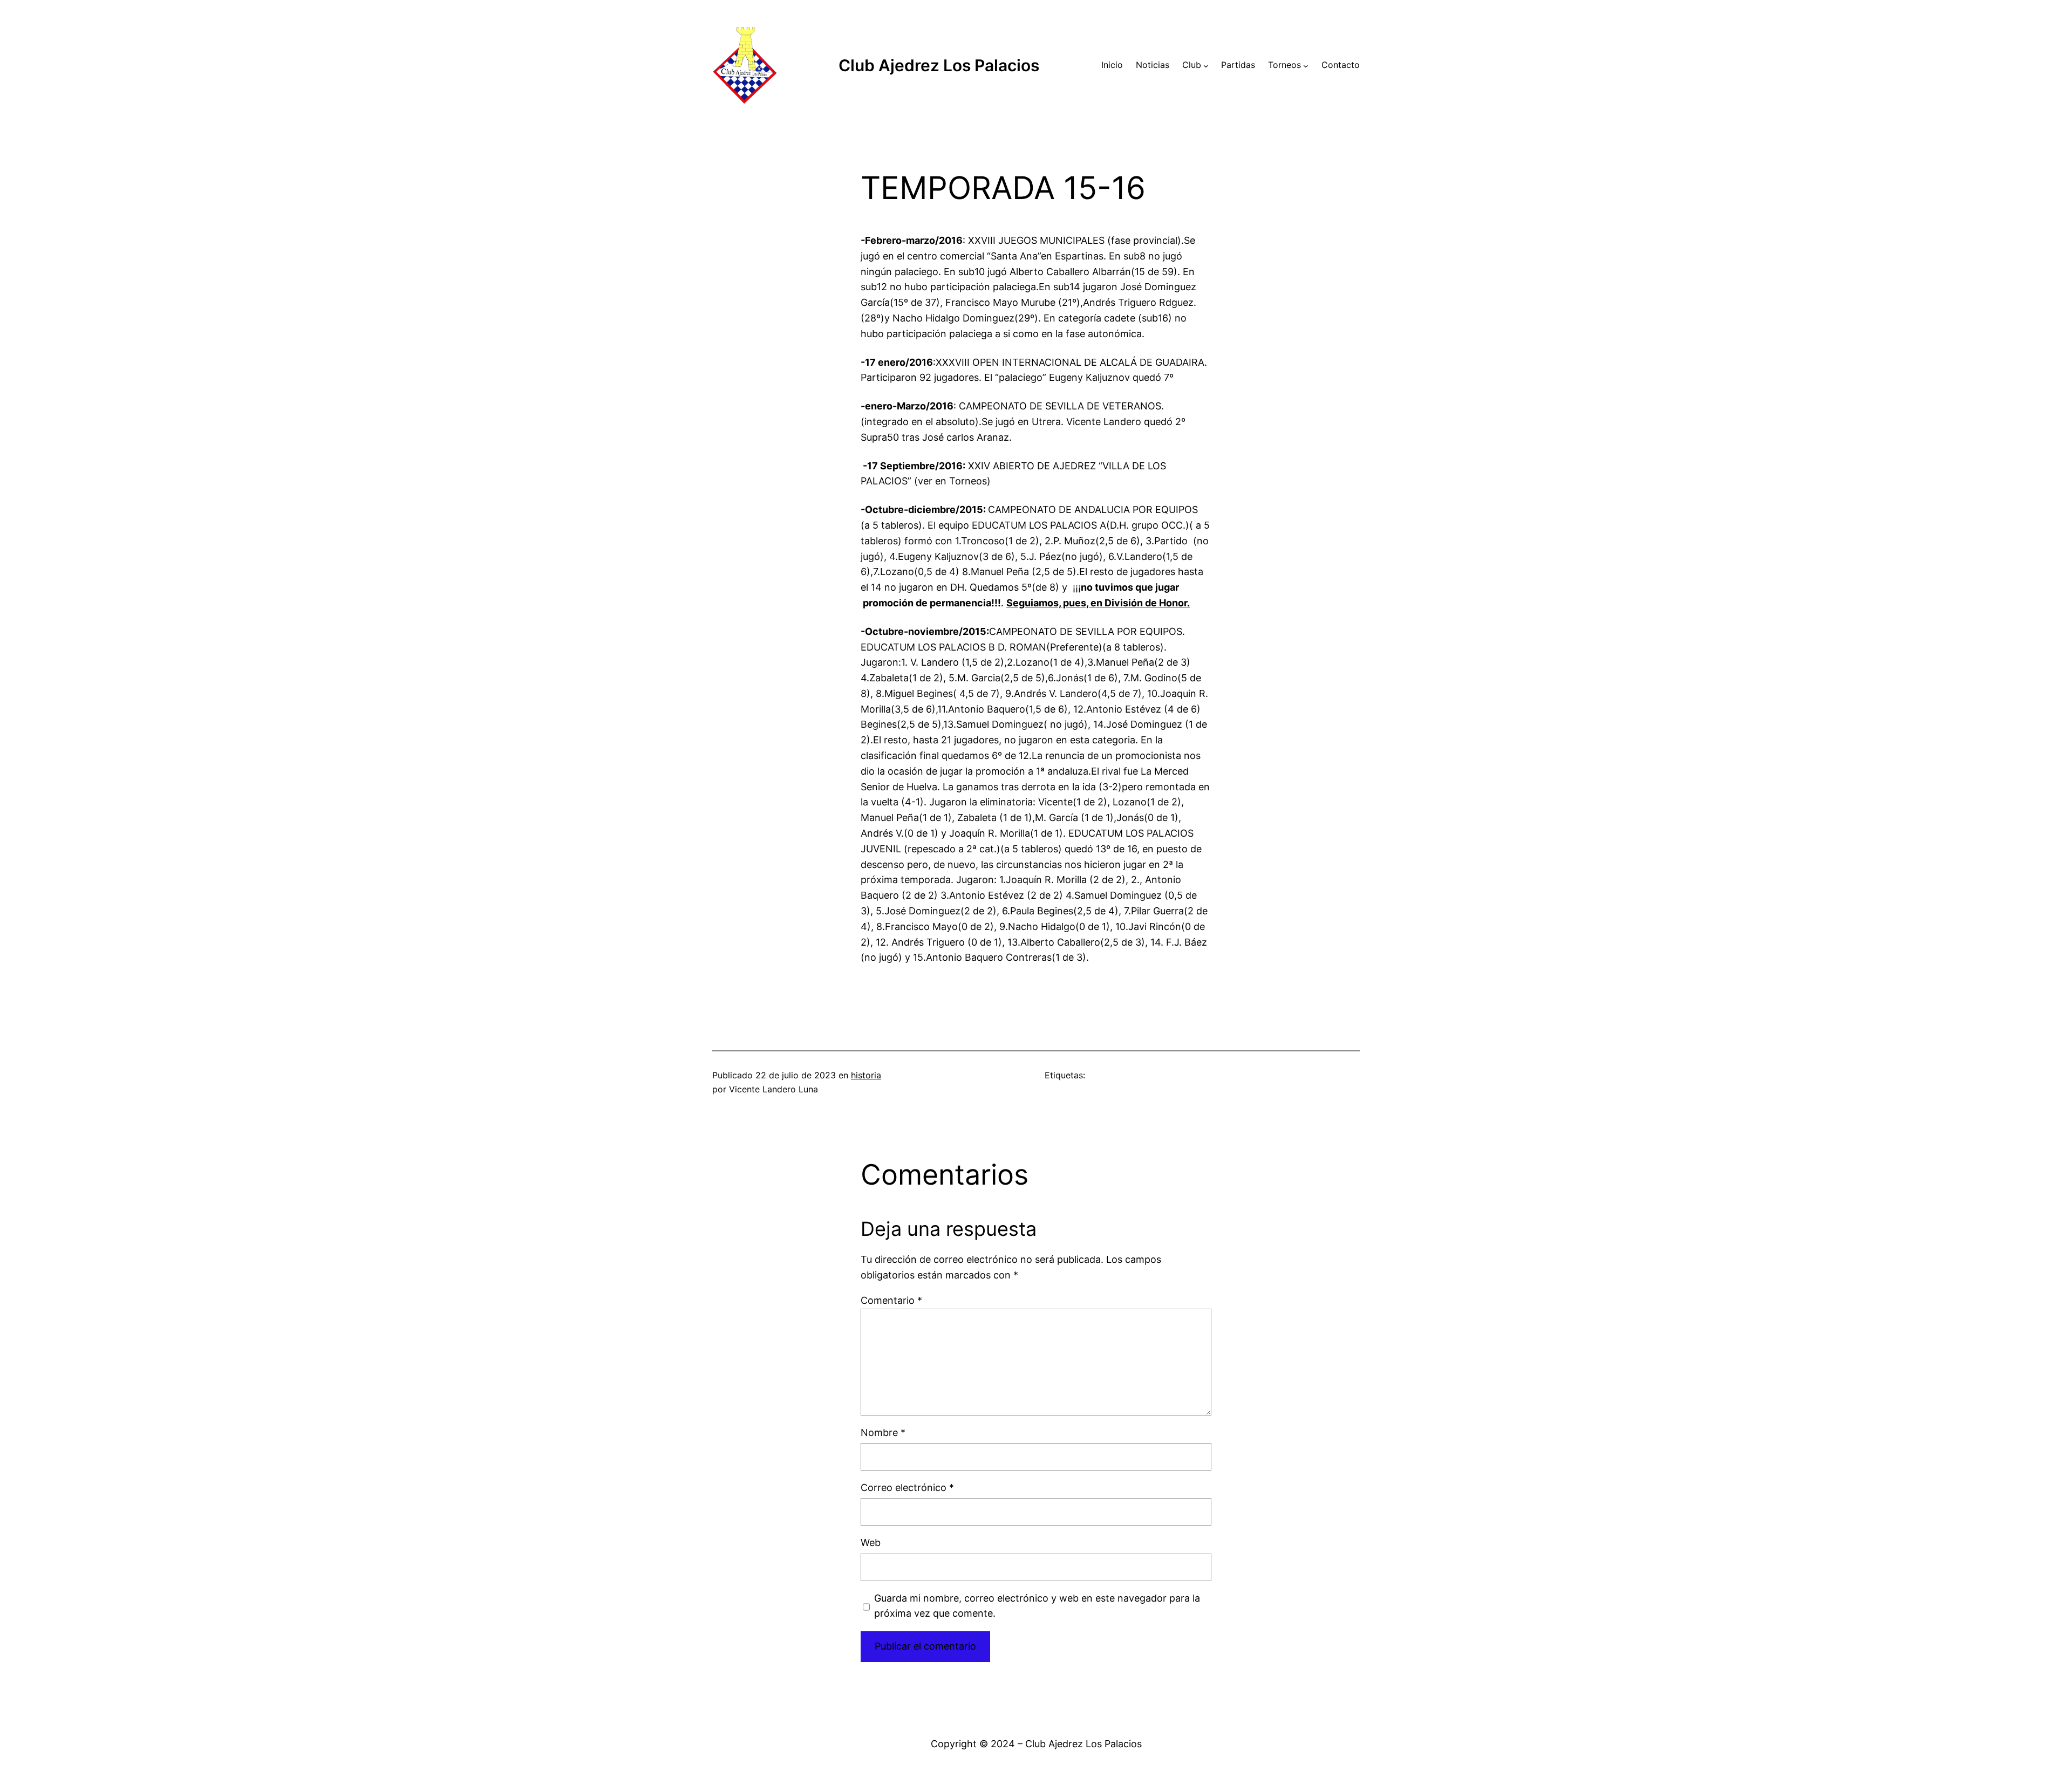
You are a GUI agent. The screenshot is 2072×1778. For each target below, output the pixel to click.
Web (871, 1543)
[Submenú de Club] (1206, 65)
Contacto (1341, 65)
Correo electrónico (907, 1488)
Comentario (891, 1300)
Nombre (883, 1432)
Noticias (1153, 65)
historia (866, 1075)
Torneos (1284, 65)
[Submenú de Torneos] (1306, 65)
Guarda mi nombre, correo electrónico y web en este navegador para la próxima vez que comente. (1037, 1606)
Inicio (1112, 65)
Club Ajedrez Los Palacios (939, 65)
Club (1192, 65)
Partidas (1238, 65)
